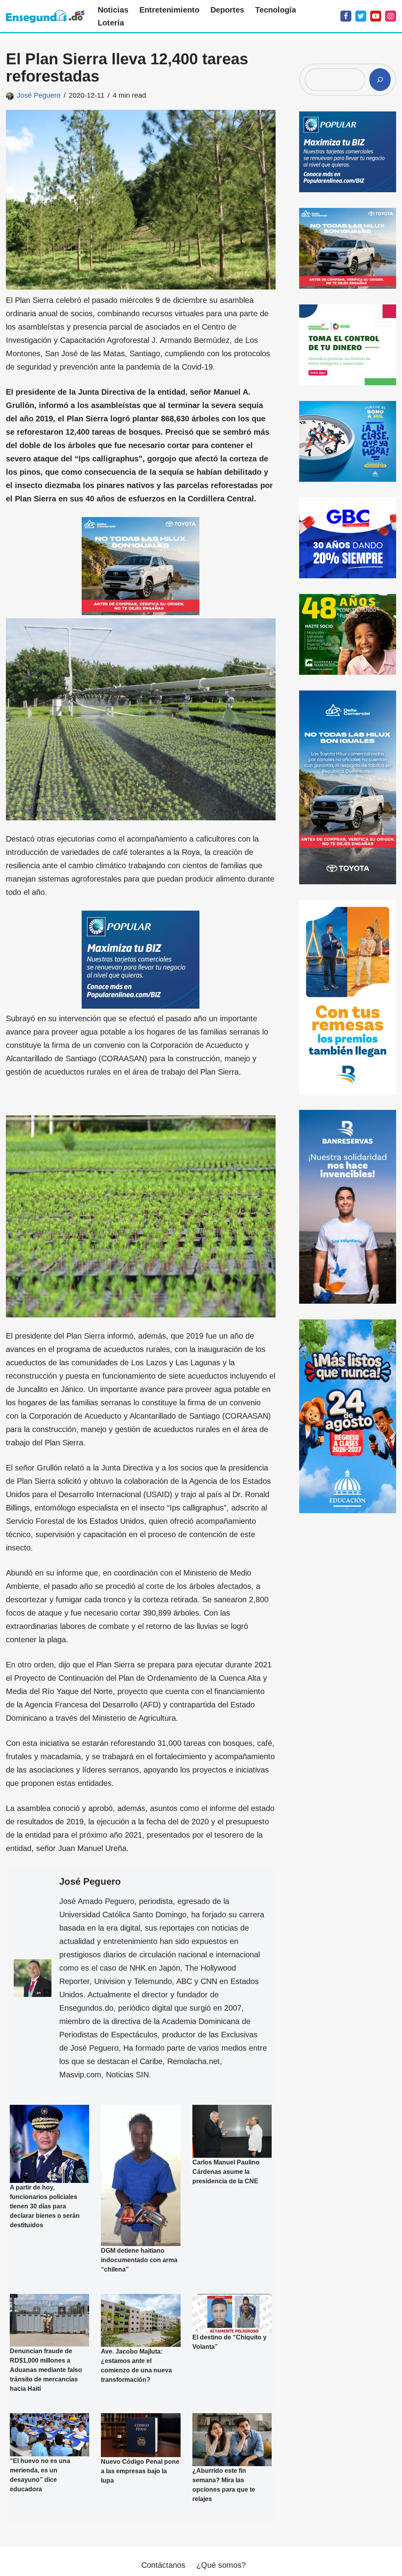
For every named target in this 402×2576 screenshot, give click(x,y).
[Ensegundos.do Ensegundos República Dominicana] (45, 16)
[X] (361, 16)
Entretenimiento (169, 10)
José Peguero (39, 95)
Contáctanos (163, 2565)
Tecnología (276, 10)
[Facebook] (346, 16)
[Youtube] (376, 16)
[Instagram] (391, 16)
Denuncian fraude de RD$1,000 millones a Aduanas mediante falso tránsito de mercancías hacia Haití (46, 2370)
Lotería (111, 23)
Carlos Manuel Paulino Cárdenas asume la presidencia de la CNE (226, 2172)
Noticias (113, 10)
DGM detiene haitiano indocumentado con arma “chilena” (139, 2260)
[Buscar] (380, 80)
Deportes (227, 10)
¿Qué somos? (221, 2565)
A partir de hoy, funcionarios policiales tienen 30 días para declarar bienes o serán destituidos (45, 2206)
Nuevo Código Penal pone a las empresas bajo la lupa (140, 2471)
